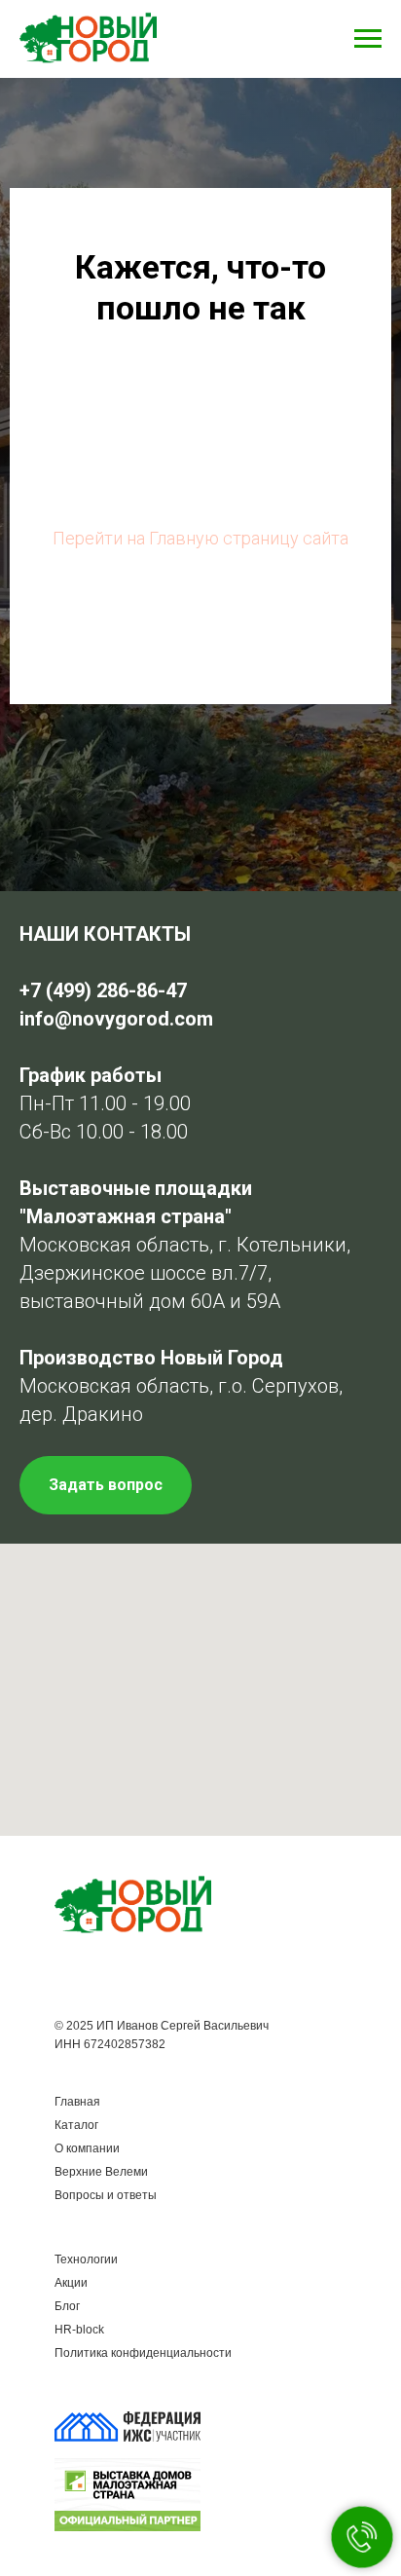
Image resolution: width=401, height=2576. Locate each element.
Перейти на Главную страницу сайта (200, 1381)
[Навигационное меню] (368, 39)
